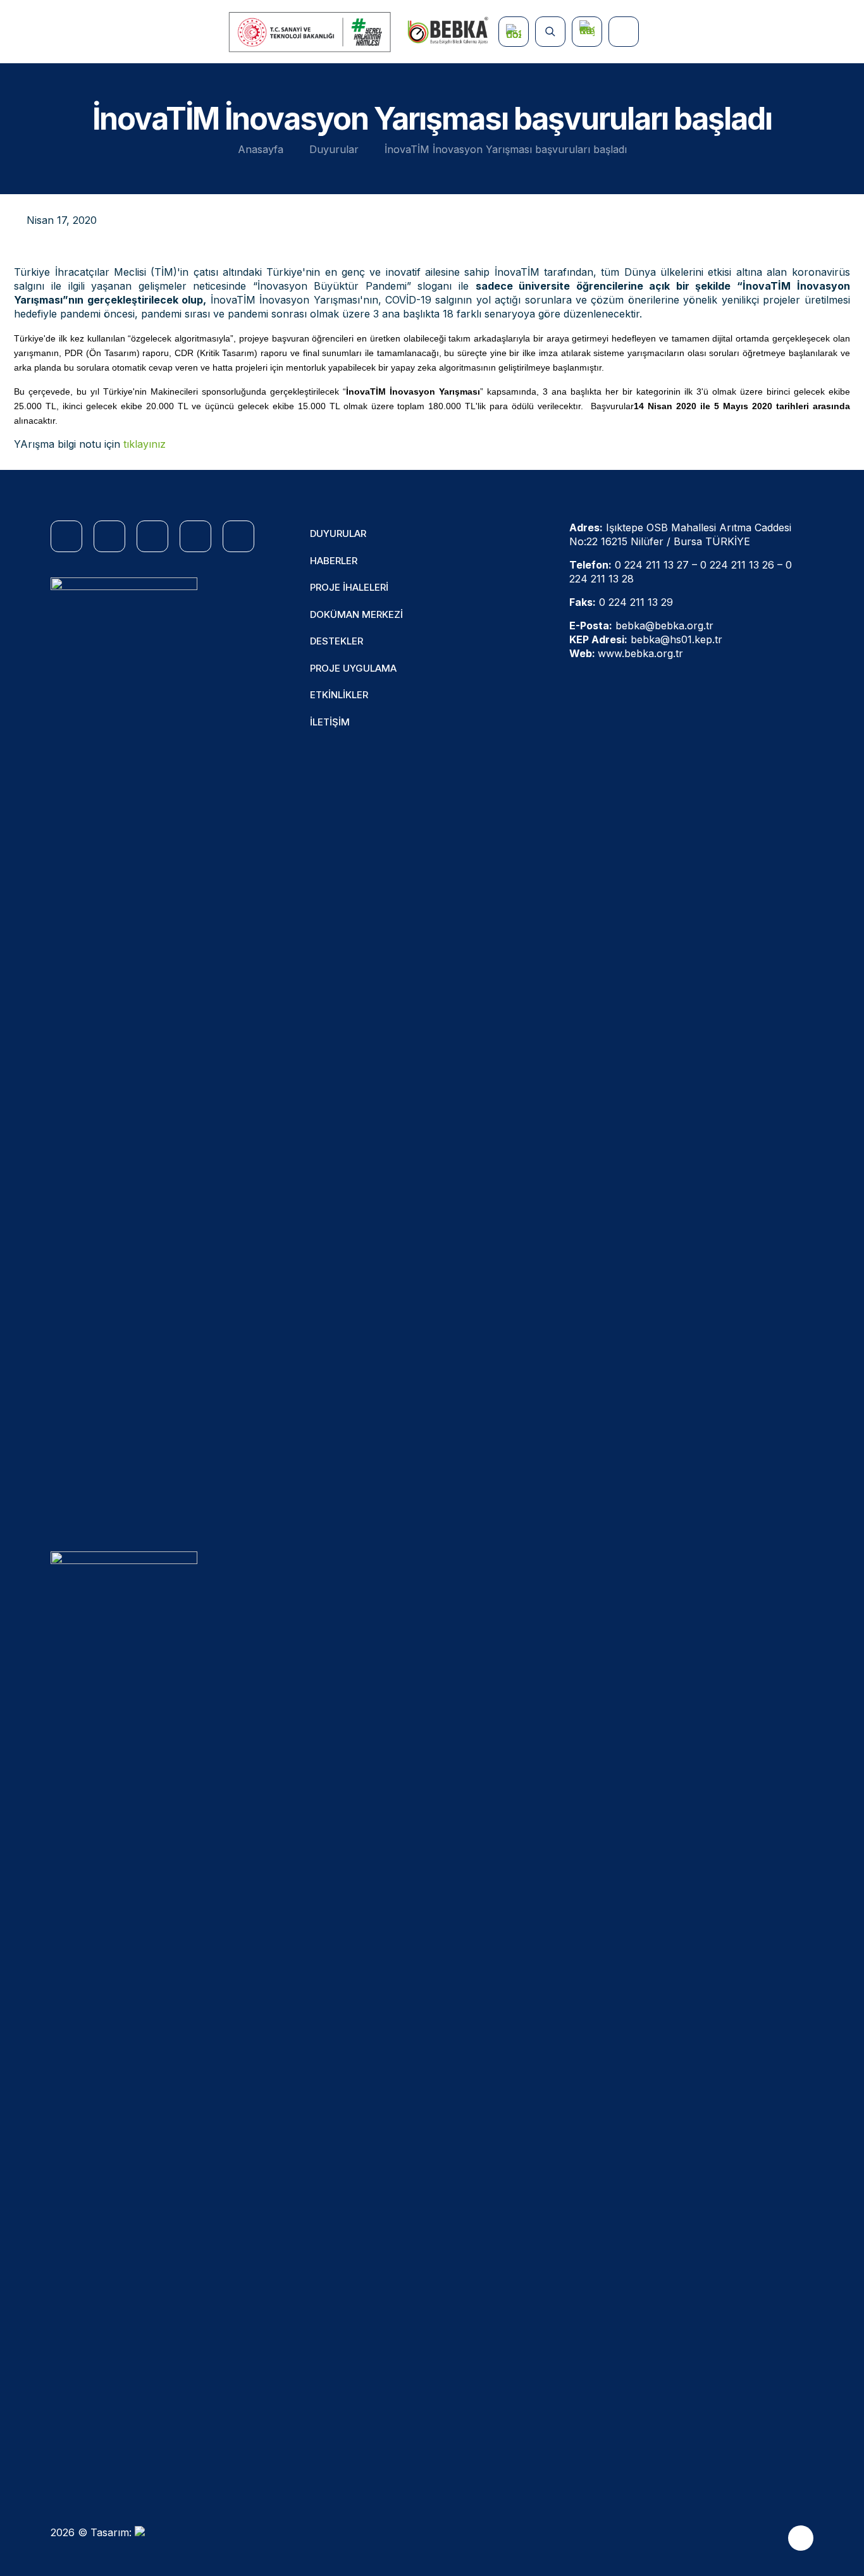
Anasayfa (261, 149)
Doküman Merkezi (356, 614)
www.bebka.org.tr (640, 653)
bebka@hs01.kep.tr (676, 639)
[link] (124, 1052)
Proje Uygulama (353, 668)
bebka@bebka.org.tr (664, 626)
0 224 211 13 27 (652, 565)
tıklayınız (145, 444)
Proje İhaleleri (349, 587)
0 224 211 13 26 (737, 565)
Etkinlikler (339, 695)
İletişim (330, 722)
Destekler (336, 641)
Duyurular (334, 149)
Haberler (334, 561)
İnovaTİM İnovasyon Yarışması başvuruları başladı (506, 149)
